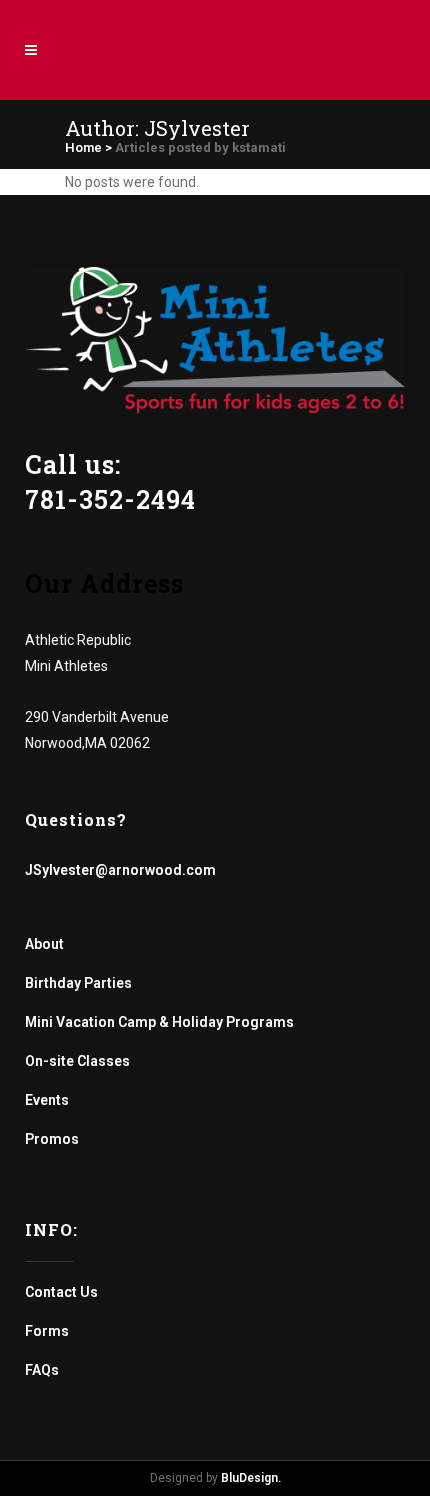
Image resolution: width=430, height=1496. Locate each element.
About (44, 944)
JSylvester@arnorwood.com (120, 870)
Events (47, 1100)
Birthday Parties (78, 983)
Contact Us (61, 1292)
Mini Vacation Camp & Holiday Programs (159, 1022)
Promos (52, 1139)
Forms (47, 1331)
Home (83, 147)
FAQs (42, 1370)
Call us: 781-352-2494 (110, 482)
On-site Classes (77, 1061)
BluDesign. (251, 1478)
